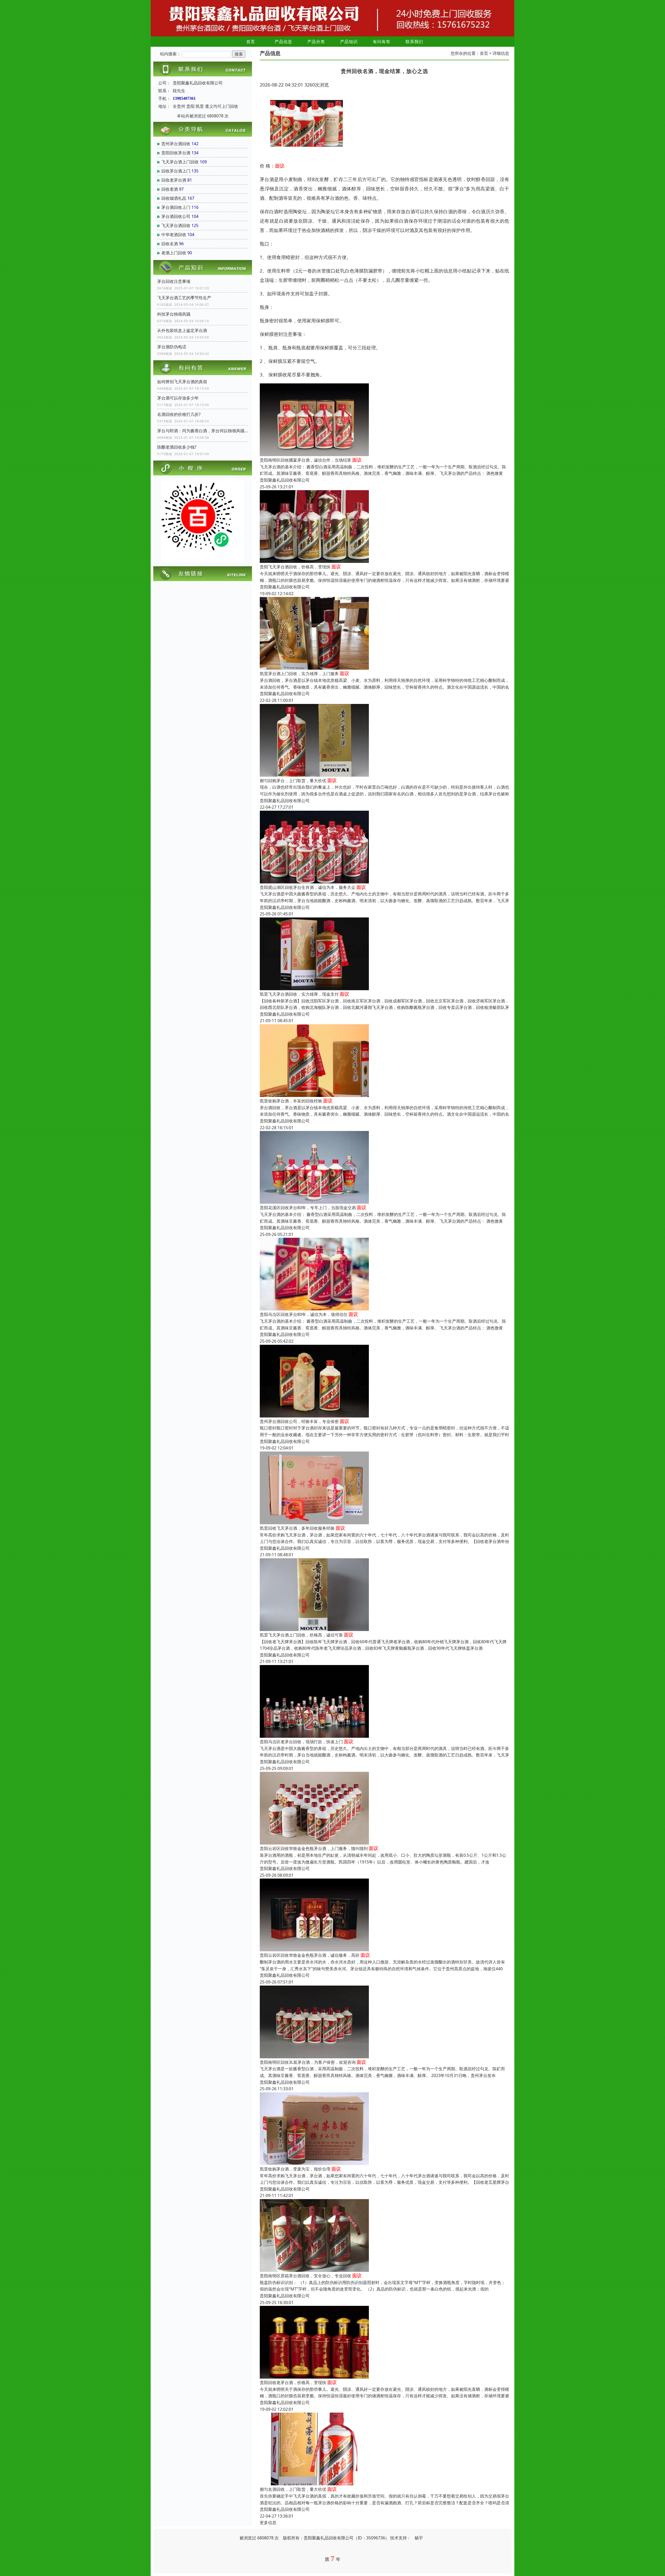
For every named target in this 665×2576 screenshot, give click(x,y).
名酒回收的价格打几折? (179, 414)
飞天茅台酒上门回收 (180, 162)
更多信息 (268, 2522)
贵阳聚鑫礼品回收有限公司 (285, 480)
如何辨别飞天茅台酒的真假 (182, 382)
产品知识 (349, 42)
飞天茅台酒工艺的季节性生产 (184, 298)
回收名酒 (170, 244)
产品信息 (283, 42)
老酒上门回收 (174, 253)
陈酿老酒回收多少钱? (177, 447)
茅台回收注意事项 (174, 281)
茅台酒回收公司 (176, 216)
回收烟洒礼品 (174, 198)
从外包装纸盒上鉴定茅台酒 (182, 330)
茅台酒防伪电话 (172, 347)
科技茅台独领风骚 (174, 314)
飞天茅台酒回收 (176, 225)
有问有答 (382, 42)
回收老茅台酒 (174, 180)
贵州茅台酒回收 (176, 144)
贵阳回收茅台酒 (176, 153)
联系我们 (414, 42)
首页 (251, 42)
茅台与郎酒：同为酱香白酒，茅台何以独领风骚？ (203, 431)
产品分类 (316, 42)
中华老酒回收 (174, 235)
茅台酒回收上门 (176, 207)
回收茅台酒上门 (176, 171)
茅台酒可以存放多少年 (178, 398)
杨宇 (419, 2538)
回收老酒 (170, 189)
